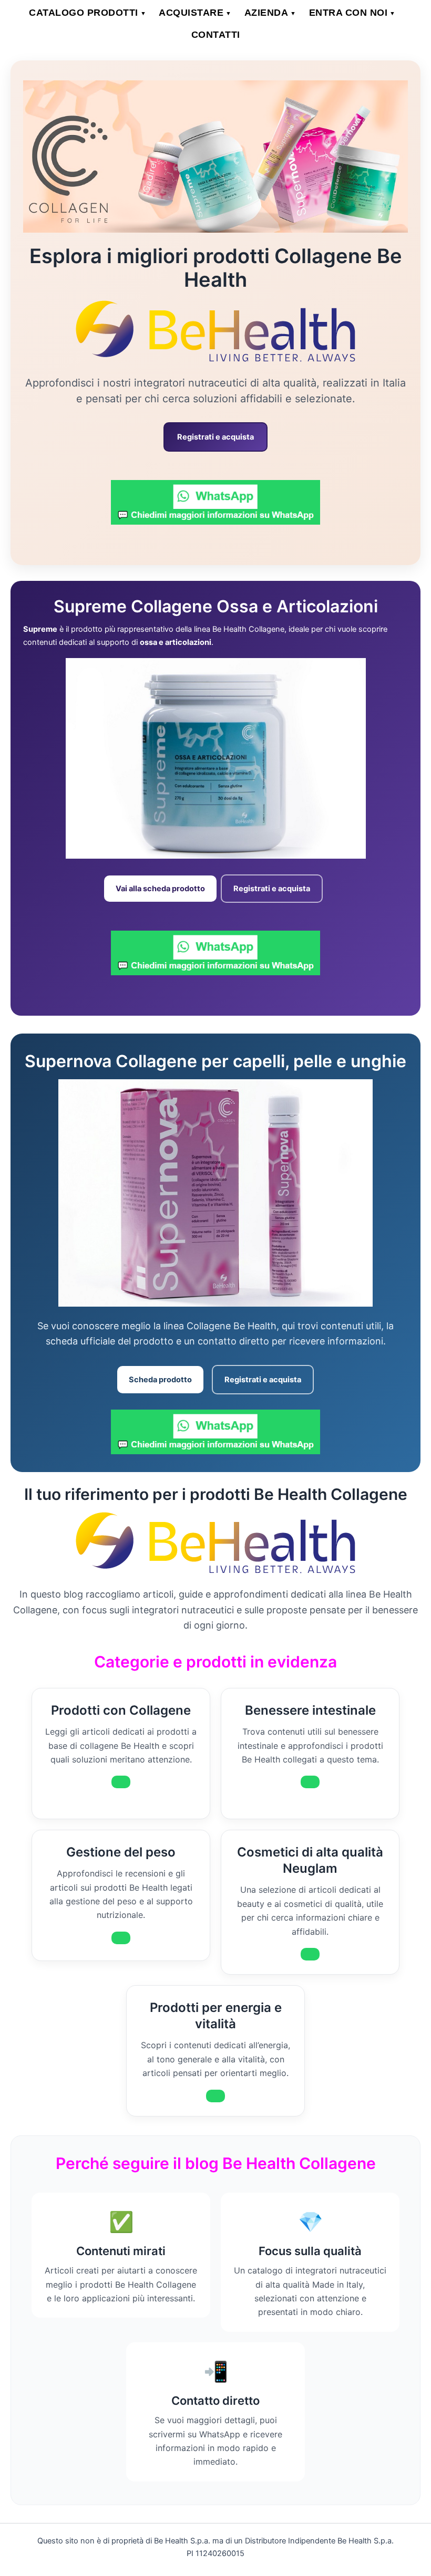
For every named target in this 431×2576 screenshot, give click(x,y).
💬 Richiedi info (121, 1782)
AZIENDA (270, 13)
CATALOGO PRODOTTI (88, 13)
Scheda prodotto (160, 1380)
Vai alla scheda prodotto (160, 889)
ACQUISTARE (195, 13)
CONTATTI (216, 35)
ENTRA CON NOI (352, 13)
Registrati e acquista (215, 437)
